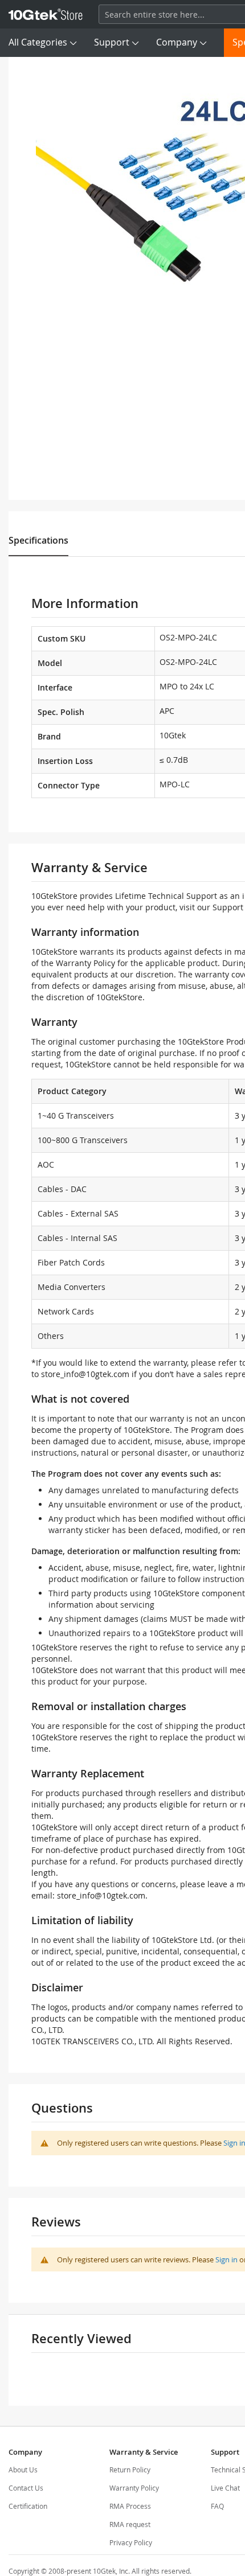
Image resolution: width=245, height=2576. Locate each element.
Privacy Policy (131, 2542)
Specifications (38, 540)
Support (112, 42)
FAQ (217, 2506)
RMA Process (130, 2506)
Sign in (226, 2259)
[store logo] (46, 14)
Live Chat (225, 2488)
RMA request (130, 2524)
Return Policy (130, 2470)
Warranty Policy (134, 2488)
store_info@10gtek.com (85, 1374)
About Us (23, 2470)
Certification (28, 2506)
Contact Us (26, 2488)
